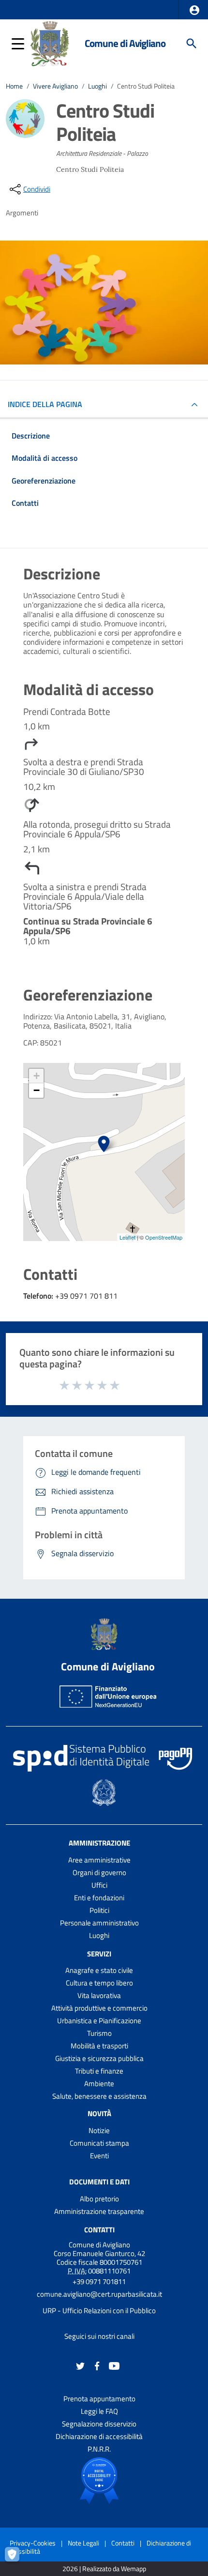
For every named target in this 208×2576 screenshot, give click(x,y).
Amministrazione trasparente (99, 2211)
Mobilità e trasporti (99, 2046)
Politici (99, 1910)
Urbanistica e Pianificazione (99, 2021)
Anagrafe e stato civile (99, 1970)
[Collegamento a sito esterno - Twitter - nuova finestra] (80, 2365)
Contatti (99, 2230)
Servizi (99, 1953)
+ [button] (37, 1076)
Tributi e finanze (99, 2071)
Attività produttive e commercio (99, 2008)
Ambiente (99, 2084)
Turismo (99, 2033)
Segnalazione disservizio (99, 2424)
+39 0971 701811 (99, 2281)
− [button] (37, 1090)
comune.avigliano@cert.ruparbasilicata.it (99, 2294)
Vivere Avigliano (55, 86)
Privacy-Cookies (33, 2543)
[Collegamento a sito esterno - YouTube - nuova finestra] (114, 2365)
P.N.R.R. (99, 2449)
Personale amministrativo (99, 1923)
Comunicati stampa (99, 2143)
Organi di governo (99, 1872)
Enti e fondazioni (99, 1898)
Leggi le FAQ (99, 2411)
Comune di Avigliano (125, 43)
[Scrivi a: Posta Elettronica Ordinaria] (99, 2303)
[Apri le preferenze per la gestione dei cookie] (17, 2559)
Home (14, 86)
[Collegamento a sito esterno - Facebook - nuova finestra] (97, 2365)
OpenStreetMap (164, 1237)
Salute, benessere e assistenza (99, 2096)
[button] (194, 10)
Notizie (99, 2130)
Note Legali (83, 2543)
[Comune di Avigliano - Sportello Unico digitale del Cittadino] (50, 43)
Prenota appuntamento (99, 2399)
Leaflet (127, 1237)
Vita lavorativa (99, 1995)
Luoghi (97, 86)
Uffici (99, 1885)
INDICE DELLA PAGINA (45, 404)
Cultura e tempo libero (99, 1983)
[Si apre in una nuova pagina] (99, 2481)
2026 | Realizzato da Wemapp (104, 2569)
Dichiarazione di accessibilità (99, 2436)
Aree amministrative (99, 1860)
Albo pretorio (99, 2199)
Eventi (99, 2156)
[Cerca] (192, 44)
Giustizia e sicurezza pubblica (99, 2058)
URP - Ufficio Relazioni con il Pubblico (99, 2311)
